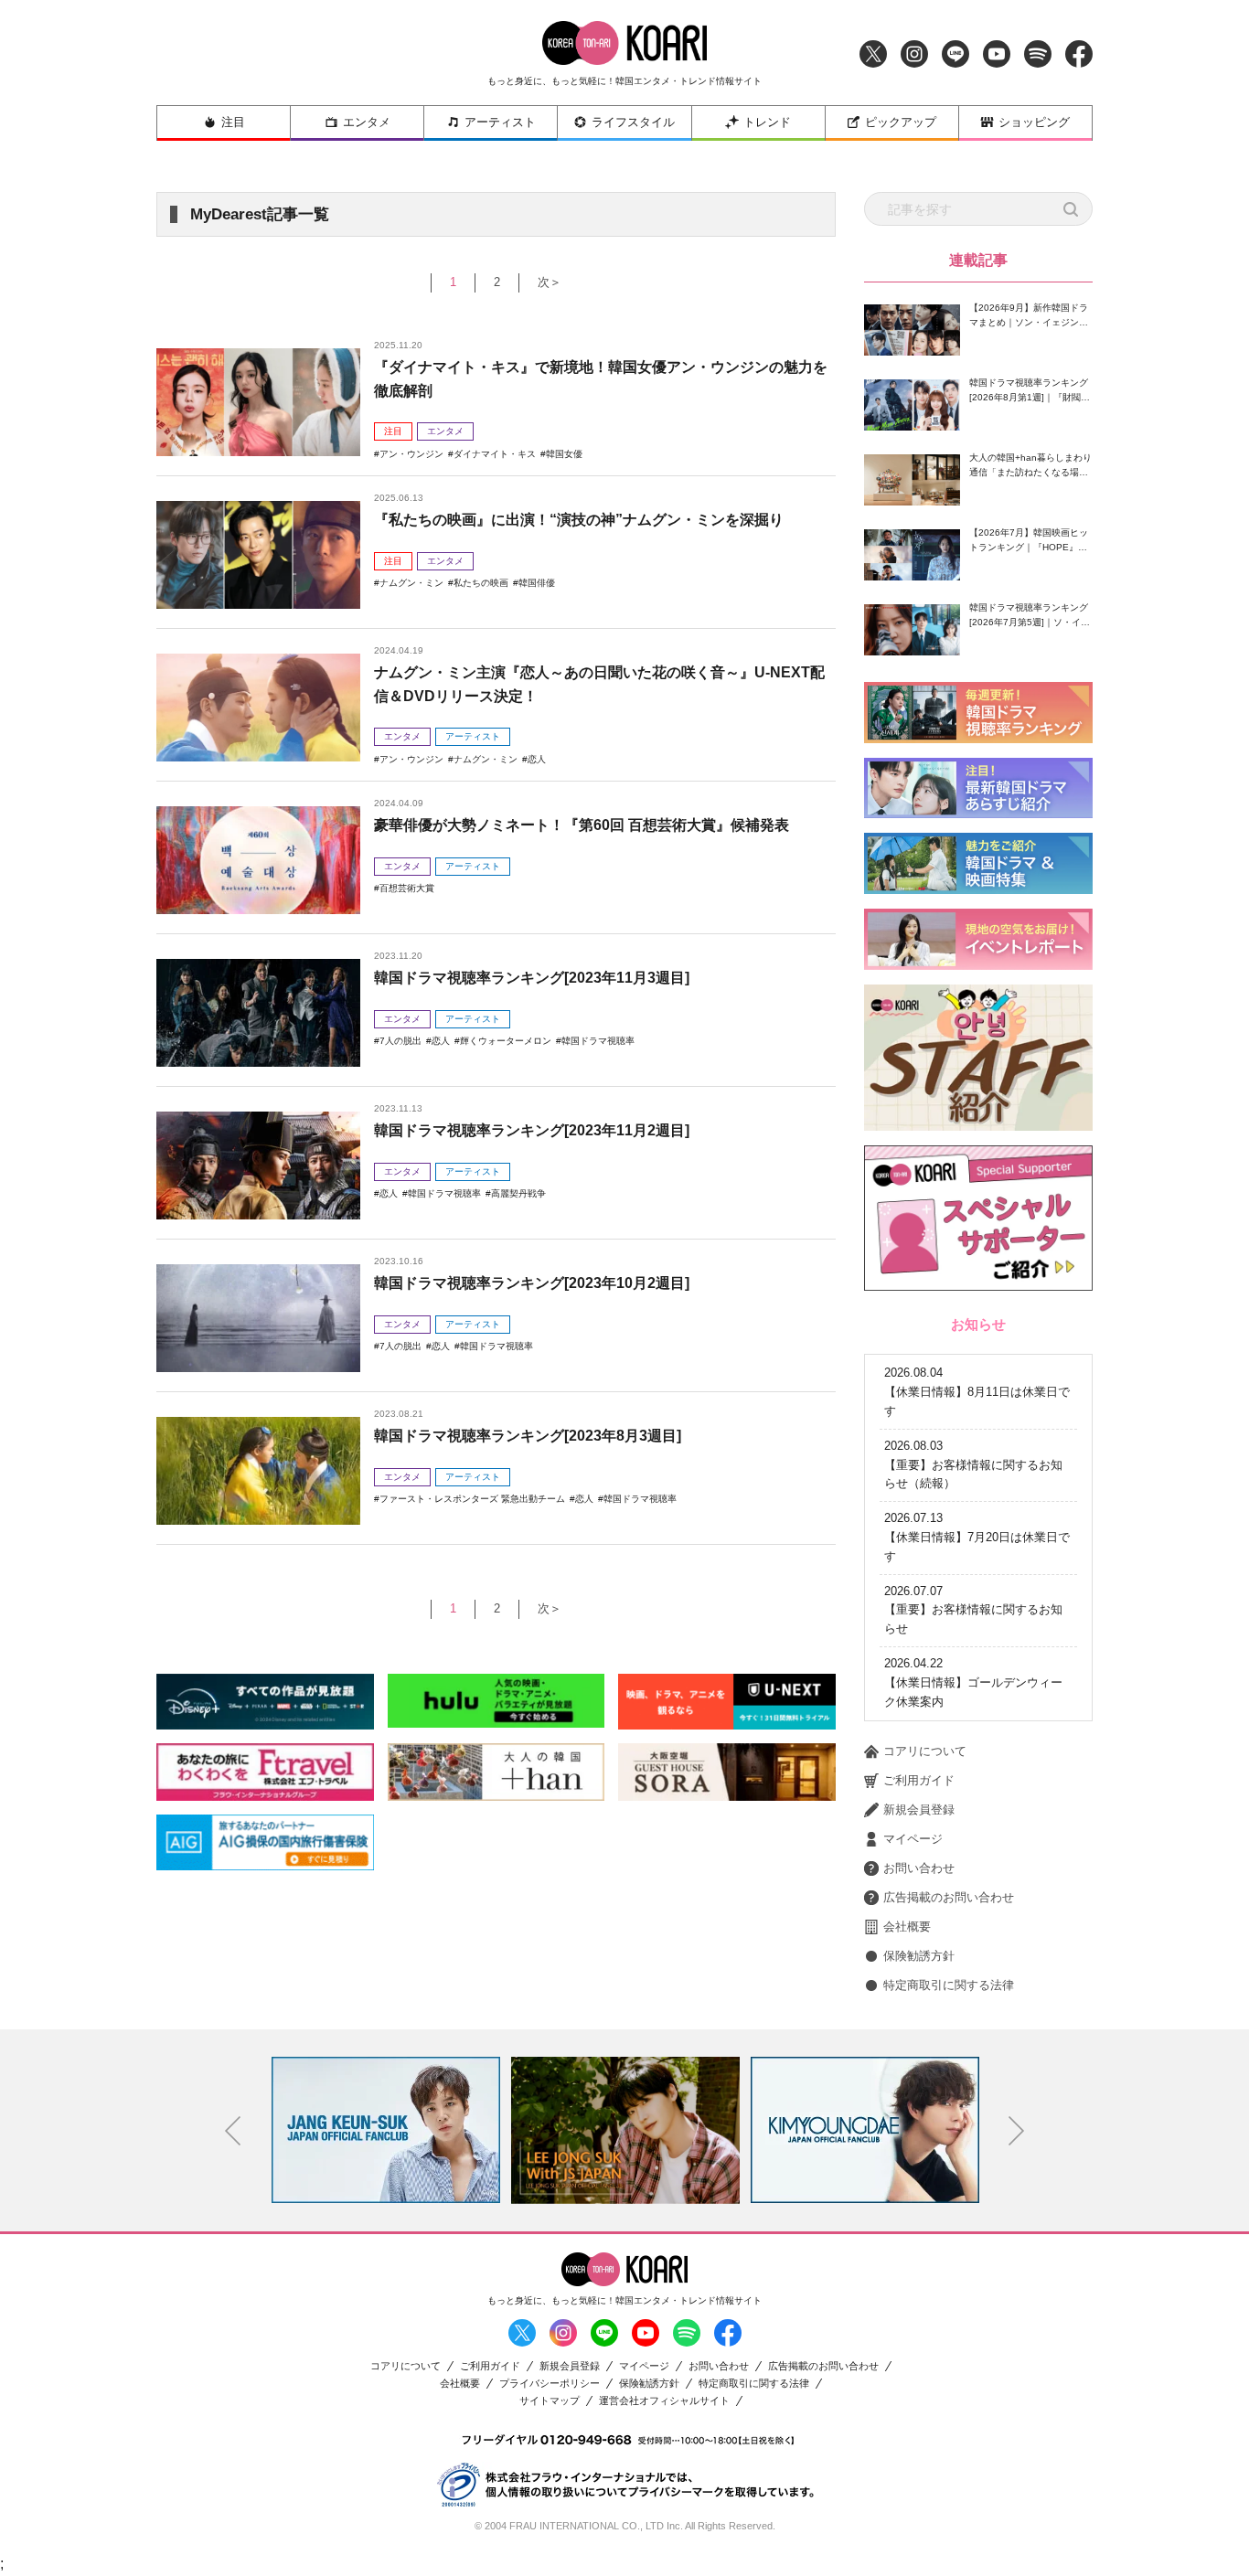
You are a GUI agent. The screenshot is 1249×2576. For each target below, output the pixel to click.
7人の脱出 (400, 1041)
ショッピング (1034, 122)
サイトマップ (550, 2401)
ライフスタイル (633, 122)
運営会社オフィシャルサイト (664, 2401)
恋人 (537, 759)
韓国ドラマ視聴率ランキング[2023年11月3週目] (532, 978)
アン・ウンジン (411, 454)
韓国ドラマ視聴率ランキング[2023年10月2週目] (532, 1283)
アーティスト (500, 122)
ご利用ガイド (919, 1780)
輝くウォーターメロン (506, 1041)
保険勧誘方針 (919, 1956)
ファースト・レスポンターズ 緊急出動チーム (472, 1499)
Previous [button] (233, 2131)
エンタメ (367, 122)
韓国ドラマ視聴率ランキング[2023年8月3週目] (528, 1436)
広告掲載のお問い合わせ (949, 1897)
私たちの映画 (481, 583)
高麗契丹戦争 (518, 1193)
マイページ (913, 1839)
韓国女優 (564, 454)
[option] (386, 2130)
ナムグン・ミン (411, 583)
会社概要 (907, 1927)
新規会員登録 (919, 1810)
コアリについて (925, 1751)
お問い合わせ (919, 1868)
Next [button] (1017, 2131)
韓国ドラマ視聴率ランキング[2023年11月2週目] (532, 1130)
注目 (233, 122)
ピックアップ (901, 122)
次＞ (550, 282)
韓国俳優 (537, 583)
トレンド (767, 122)
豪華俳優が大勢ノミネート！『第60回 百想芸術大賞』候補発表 (582, 825)
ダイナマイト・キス (495, 454)
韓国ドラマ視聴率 (598, 1041)
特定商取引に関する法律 (949, 1985)
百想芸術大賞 (407, 888)
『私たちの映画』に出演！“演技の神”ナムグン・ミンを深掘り (579, 520)
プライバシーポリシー (550, 2384)
